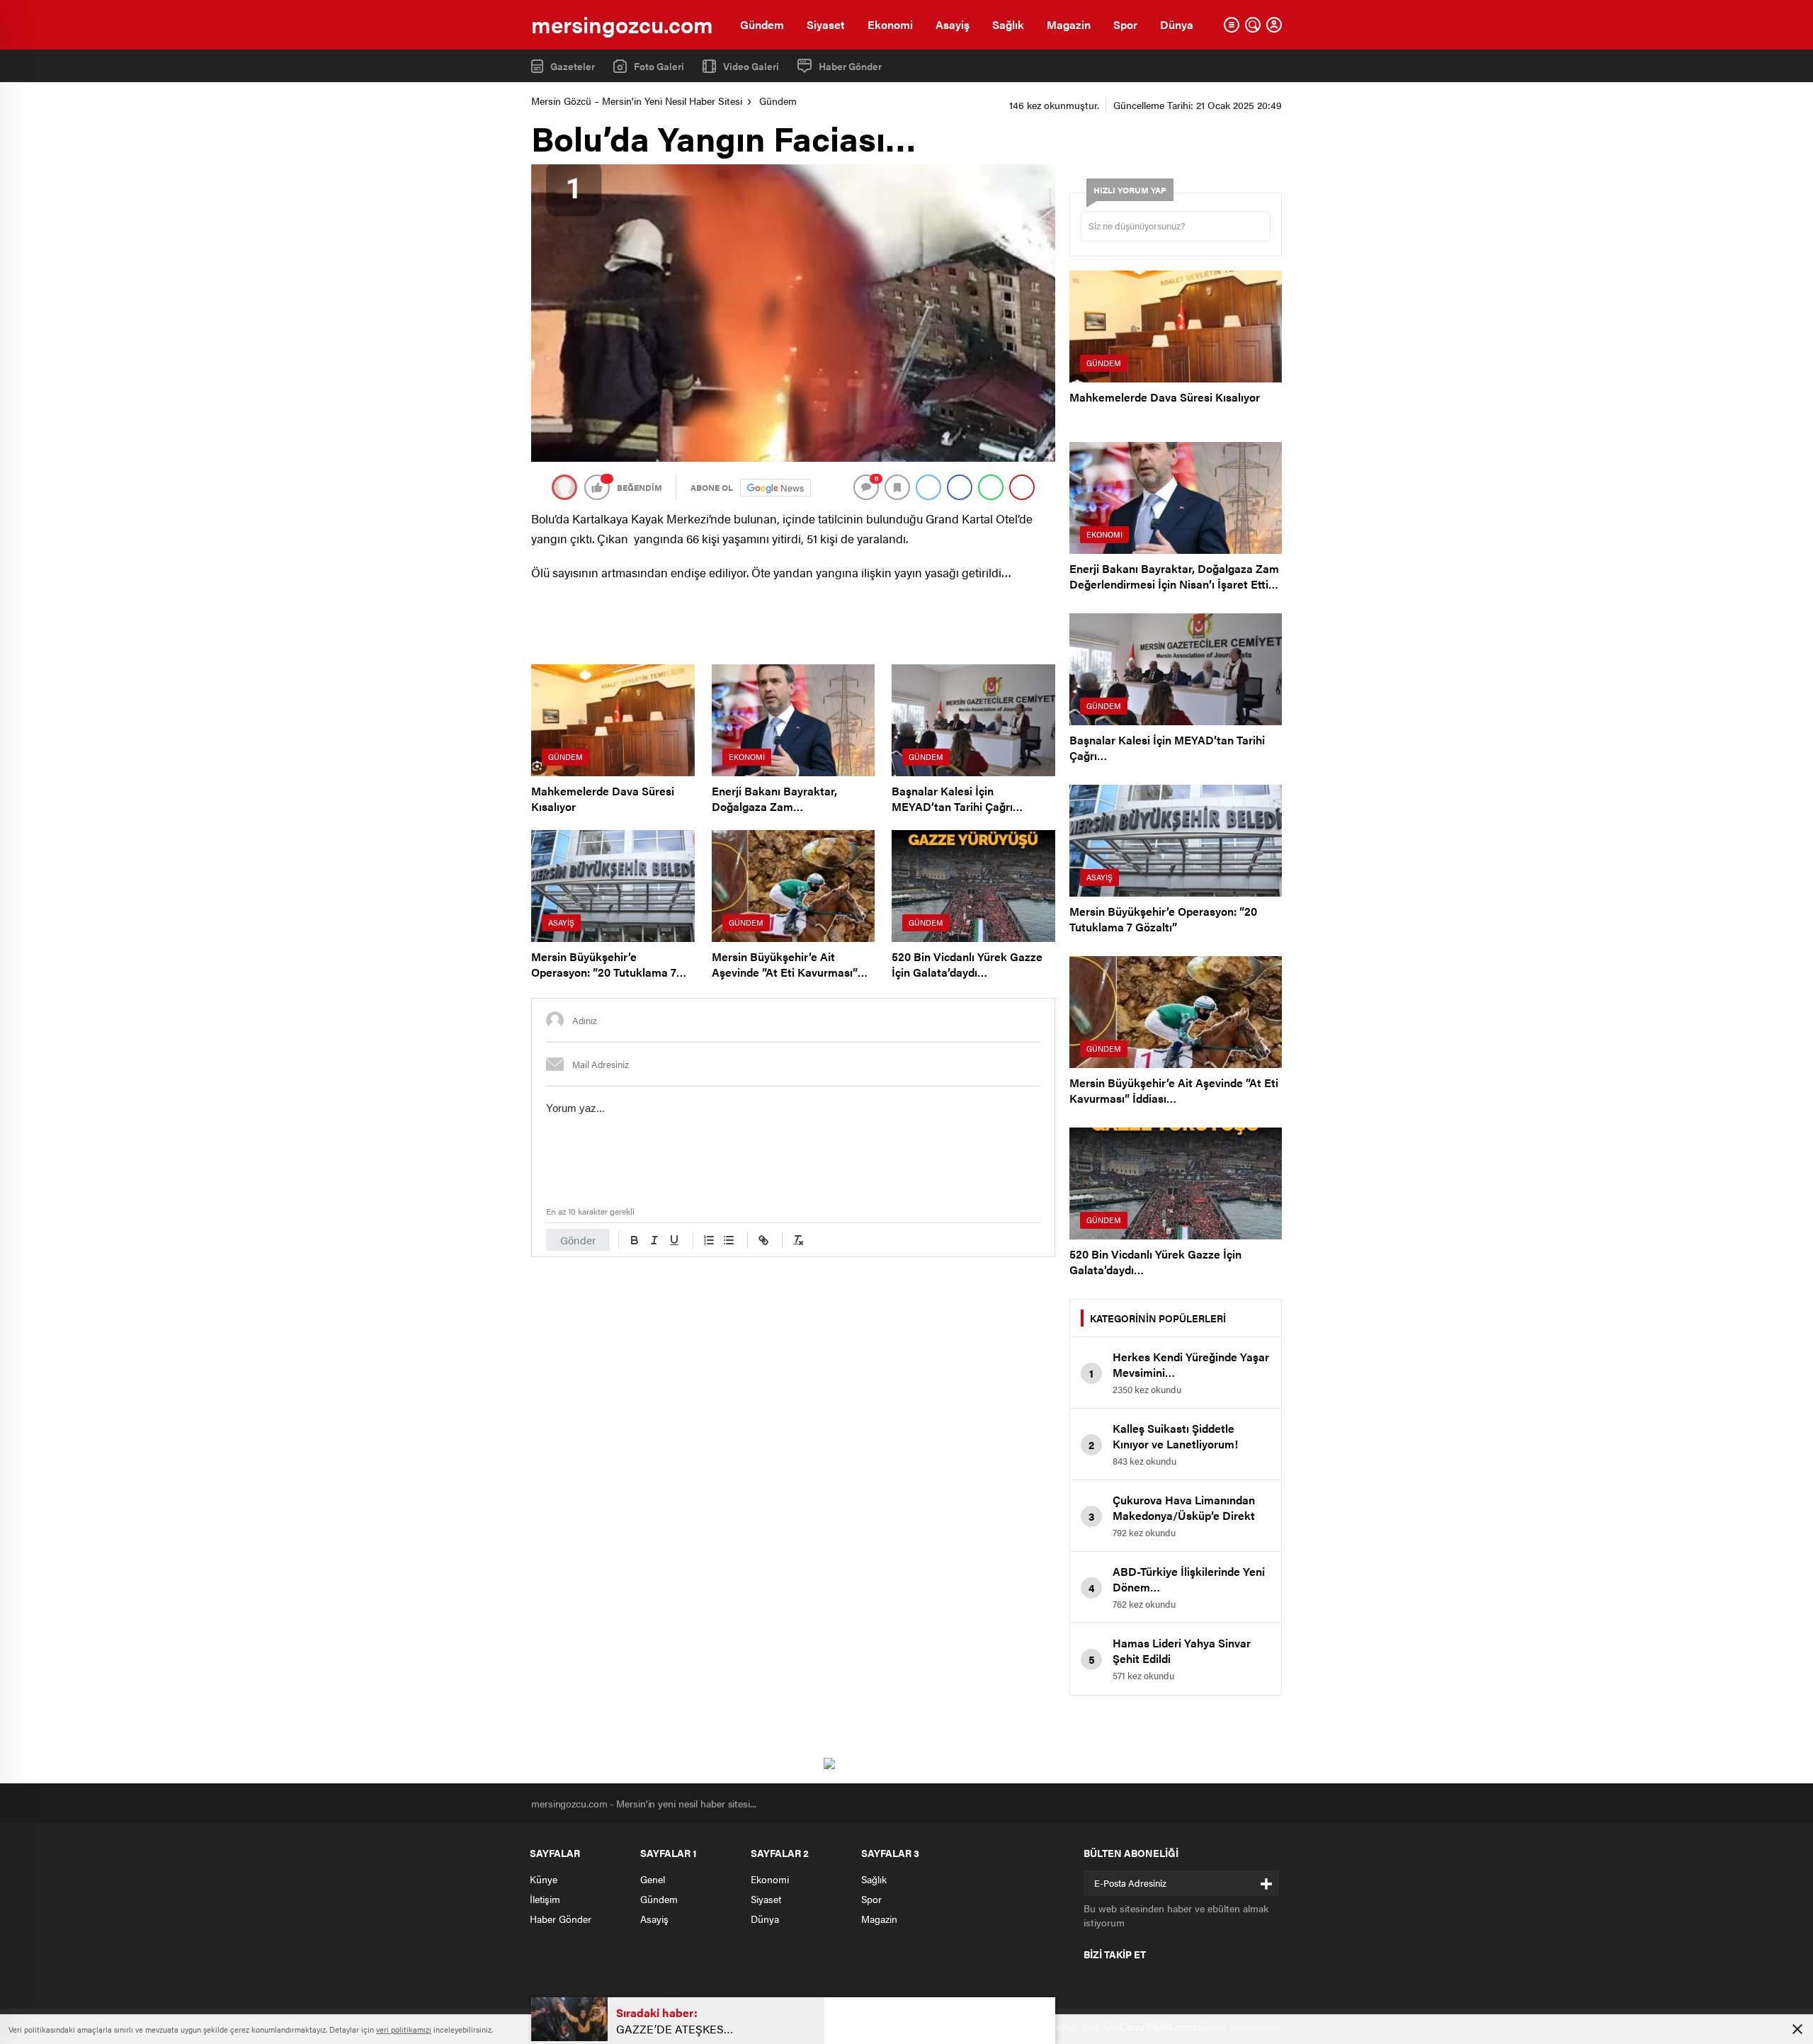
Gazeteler (573, 66)
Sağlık (1008, 24)
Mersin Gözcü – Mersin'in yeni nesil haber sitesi (637, 101)
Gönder (578, 1240)
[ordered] (709, 1240)
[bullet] (729, 1240)
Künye (544, 1879)
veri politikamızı (404, 2029)
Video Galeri (751, 66)
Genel (653, 1879)
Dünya (1177, 24)
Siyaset (826, 24)
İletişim (545, 1899)
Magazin (1069, 24)
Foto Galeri (659, 66)
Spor (1125, 24)
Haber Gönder (850, 66)
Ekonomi (890, 24)
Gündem (762, 24)
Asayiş (953, 24)
